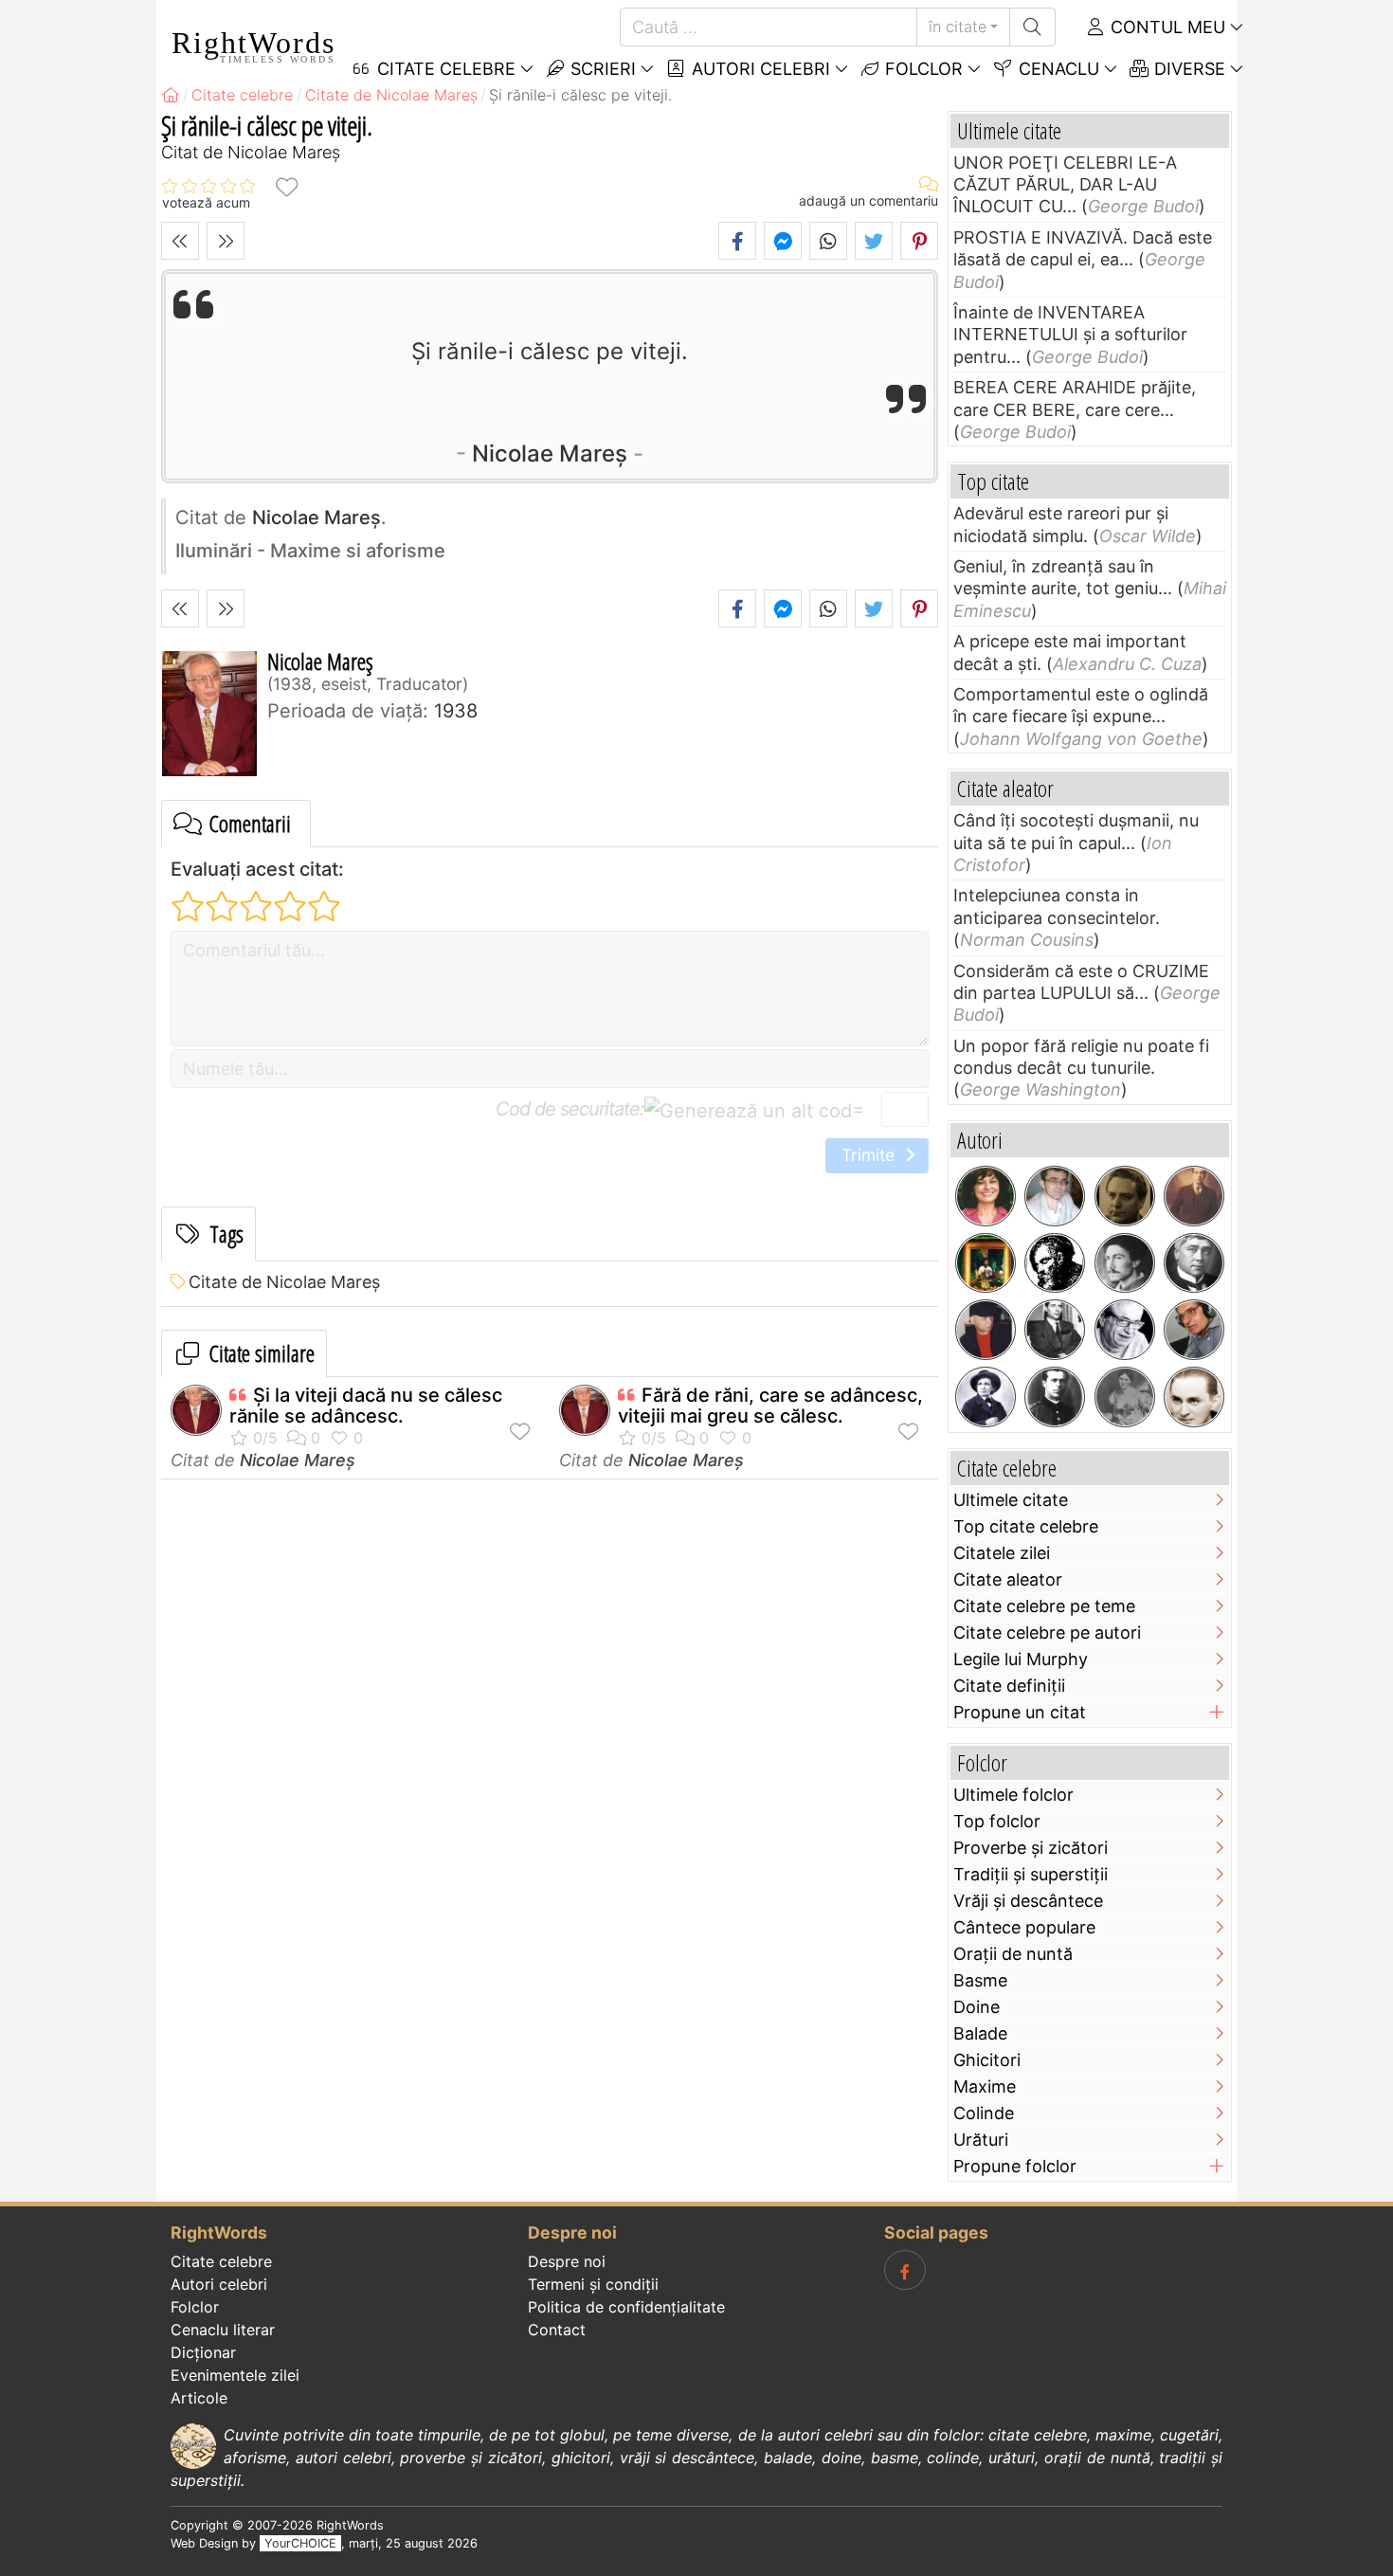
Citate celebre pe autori (1047, 1633)
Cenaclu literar (223, 2330)
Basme (980, 1980)
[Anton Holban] (1194, 1397)
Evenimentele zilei (235, 2375)
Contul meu (1166, 27)
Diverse (1187, 69)
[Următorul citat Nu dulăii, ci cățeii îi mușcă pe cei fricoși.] (226, 241)
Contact (557, 2330)
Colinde (984, 2113)
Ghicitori (987, 2060)
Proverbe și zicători (1031, 1848)
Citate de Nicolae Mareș (284, 1282)
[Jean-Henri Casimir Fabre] (986, 1397)
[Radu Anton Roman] (986, 1263)
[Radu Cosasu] (1125, 1330)
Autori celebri (759, 69)
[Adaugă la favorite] (286, 186)
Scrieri (601, 69)
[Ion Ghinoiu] (1194, 1330)
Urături (981, 2140)
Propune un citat (1020, 1712)
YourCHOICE (300, 2543)
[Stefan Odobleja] (1055, 1397)
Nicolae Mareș (550, 454)
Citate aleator (1008, 1579)
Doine (977, 2007)
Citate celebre (221, 2261)
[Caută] (1032, 27)
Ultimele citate (1011, 1500)
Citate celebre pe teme (1044, 1606)
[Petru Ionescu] (986, 1330)
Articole (199, 2398)
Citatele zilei (1002, 1553)
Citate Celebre (444, 69)
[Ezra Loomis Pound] (1125, 1263)
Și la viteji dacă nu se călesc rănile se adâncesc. (366, 1406)
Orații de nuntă (1013, 1954)
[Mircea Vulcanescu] (1125, 1196)
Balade (980, 2033)
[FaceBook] (905, 2270)
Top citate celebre (1026, 1526)
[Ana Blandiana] (986, 1196)
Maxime (985, 2086)
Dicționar (203, 2352)
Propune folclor (1015, 2166)
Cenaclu (1057, 69)
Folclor (922, 69)
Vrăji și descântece (1028, 1901)
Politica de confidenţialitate (626, 2307)
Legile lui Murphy (1021, 1659)
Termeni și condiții (593, 2284)
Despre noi (567, 2261)
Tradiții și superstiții (1031, 1874)
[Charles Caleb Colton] (1055, 1263)
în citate (958, 27)
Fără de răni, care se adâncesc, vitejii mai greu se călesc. (770, 1406)
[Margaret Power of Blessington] (1125, 1397)
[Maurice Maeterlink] (1194, 1263)
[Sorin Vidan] (1055, 1196)
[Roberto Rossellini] (1055, 1330)
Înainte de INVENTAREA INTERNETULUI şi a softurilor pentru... (1070, 335)
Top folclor (997, 1821)
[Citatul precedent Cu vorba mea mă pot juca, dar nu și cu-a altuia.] (180, 241)
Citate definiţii (1009, 1686)
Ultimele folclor (1013, 1795)
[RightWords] (171, 95)
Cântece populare (1024, 1927)
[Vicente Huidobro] (1194, 1196)
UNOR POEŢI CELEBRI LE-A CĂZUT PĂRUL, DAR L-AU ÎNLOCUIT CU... (1065, 185)
